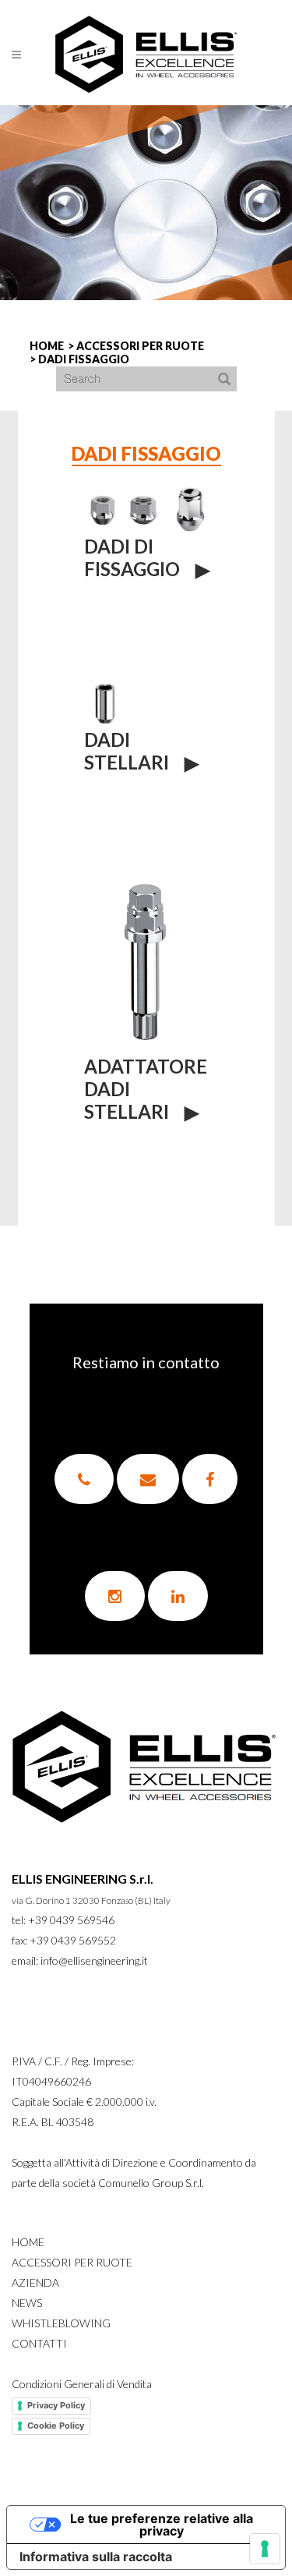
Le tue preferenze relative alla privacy (162, 2525)
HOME (47, 346)
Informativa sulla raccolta (96, 2557)
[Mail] (148, 1479)
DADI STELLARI (127, 751)
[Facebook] (210, 1479)
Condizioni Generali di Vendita (82, 2384)
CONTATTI (39, 2343)
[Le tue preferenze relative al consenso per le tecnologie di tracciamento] (265, 2549)
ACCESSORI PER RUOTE (140, 346)
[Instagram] (115, 1596)
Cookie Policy (56, 2426)
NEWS (27, 2303)
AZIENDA (35, 2282)
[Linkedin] (178, 1596)
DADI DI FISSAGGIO (132, 557)
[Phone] (84, 1479)
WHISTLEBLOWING (61, 2323)
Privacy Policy (56, 2405)
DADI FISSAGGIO (84, 359)
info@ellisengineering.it (94, 1960)
